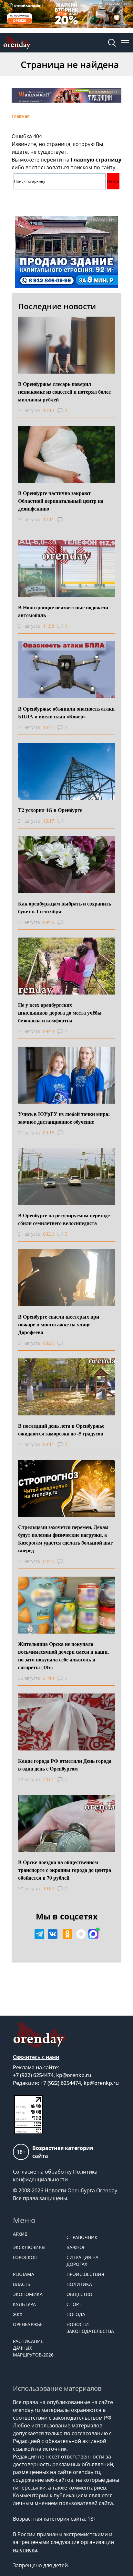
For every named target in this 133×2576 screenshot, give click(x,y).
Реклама (24, 2274)
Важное (76, 2247)
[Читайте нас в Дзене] (81, 1934)
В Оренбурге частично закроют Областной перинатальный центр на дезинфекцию (61, 501)
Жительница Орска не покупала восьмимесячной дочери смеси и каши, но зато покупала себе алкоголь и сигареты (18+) (63, 1655)
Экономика (28, 2294)
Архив (20, 2234)
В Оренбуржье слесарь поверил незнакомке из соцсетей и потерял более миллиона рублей (64, 392)
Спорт (74, 2304)
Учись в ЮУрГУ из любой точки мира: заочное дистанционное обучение (64, 1118)
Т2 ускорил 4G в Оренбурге (50, 810)
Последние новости (57, 306)
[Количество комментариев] (66, 520)
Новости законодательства (90, 2328)
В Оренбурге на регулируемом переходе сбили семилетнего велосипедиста (64, 1219)
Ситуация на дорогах (82, 2261)
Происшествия (85, 2274)
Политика (79, 2284)
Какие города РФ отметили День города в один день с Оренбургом (65, 1765)
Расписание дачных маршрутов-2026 (33, 2348)
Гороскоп (25, 2257)
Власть (22, 2284)
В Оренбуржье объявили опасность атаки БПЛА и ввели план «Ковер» (66, 712)
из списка (25, 2550)
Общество (79, 2294)
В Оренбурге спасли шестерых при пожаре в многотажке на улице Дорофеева (59, 1324)
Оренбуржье (28, 2324)
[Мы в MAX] (93, 1934)
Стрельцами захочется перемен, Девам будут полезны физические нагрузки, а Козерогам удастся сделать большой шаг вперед (65, 1539)
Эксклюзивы (29, 2247)
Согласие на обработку (42, 2172)
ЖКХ (18, 2314)
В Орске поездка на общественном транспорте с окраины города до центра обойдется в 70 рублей (65, 1870)
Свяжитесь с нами (36, 2057)
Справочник (82, 2237)
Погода (76, 2314)
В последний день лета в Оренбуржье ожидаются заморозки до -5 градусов (61, 1429)
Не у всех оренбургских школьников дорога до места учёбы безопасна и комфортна (60, 1012)
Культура (24, 2304)
